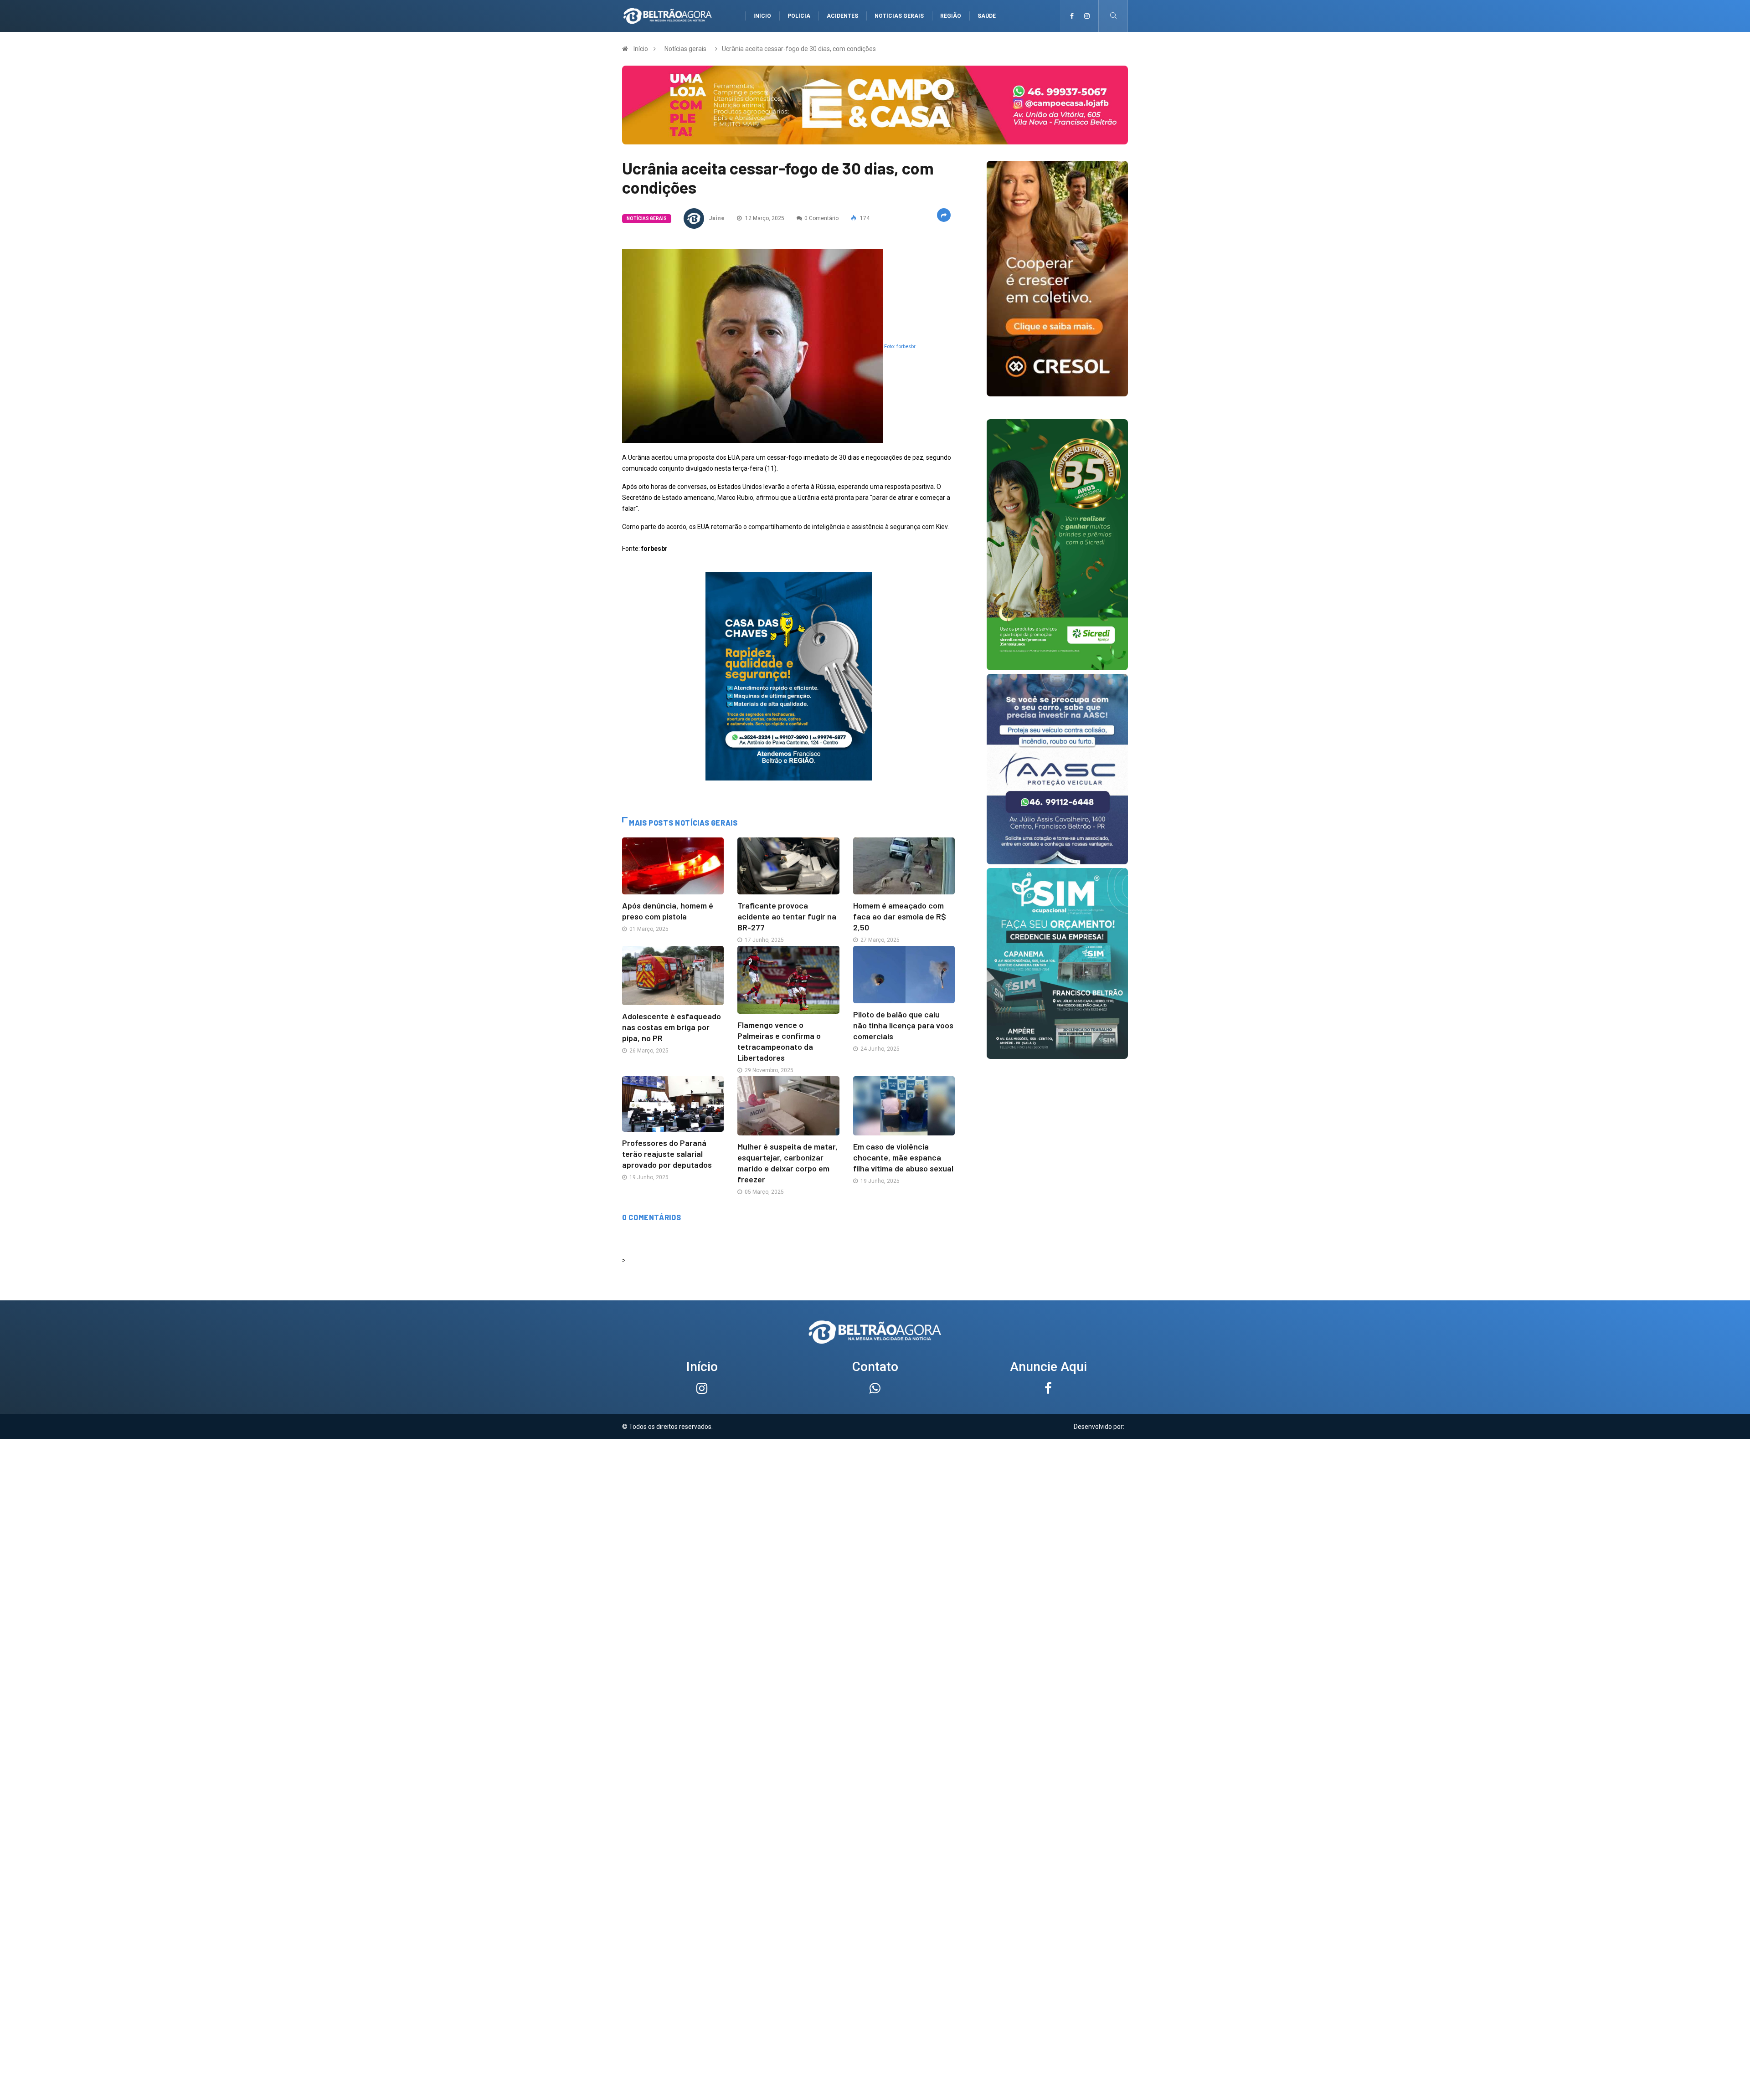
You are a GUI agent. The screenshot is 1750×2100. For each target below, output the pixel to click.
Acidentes (842, 16)
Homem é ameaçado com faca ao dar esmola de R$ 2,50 (900, 916)
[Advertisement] (875, 1503)
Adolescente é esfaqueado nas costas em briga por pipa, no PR (672, 1027)
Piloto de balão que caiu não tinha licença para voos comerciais (903, 1025)
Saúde (987, 16)
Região (951, 16)
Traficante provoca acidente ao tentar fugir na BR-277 (787, 916)
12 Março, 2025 (764, 218)
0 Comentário (821, 218)
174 (864, 218)
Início (762, 16)
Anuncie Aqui (1048, 1367)
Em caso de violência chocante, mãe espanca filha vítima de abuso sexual (903, 1157)
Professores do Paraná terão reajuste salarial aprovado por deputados (667, 1154)
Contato (875, 1367)
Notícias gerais (899, 16)
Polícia (799, 16)
